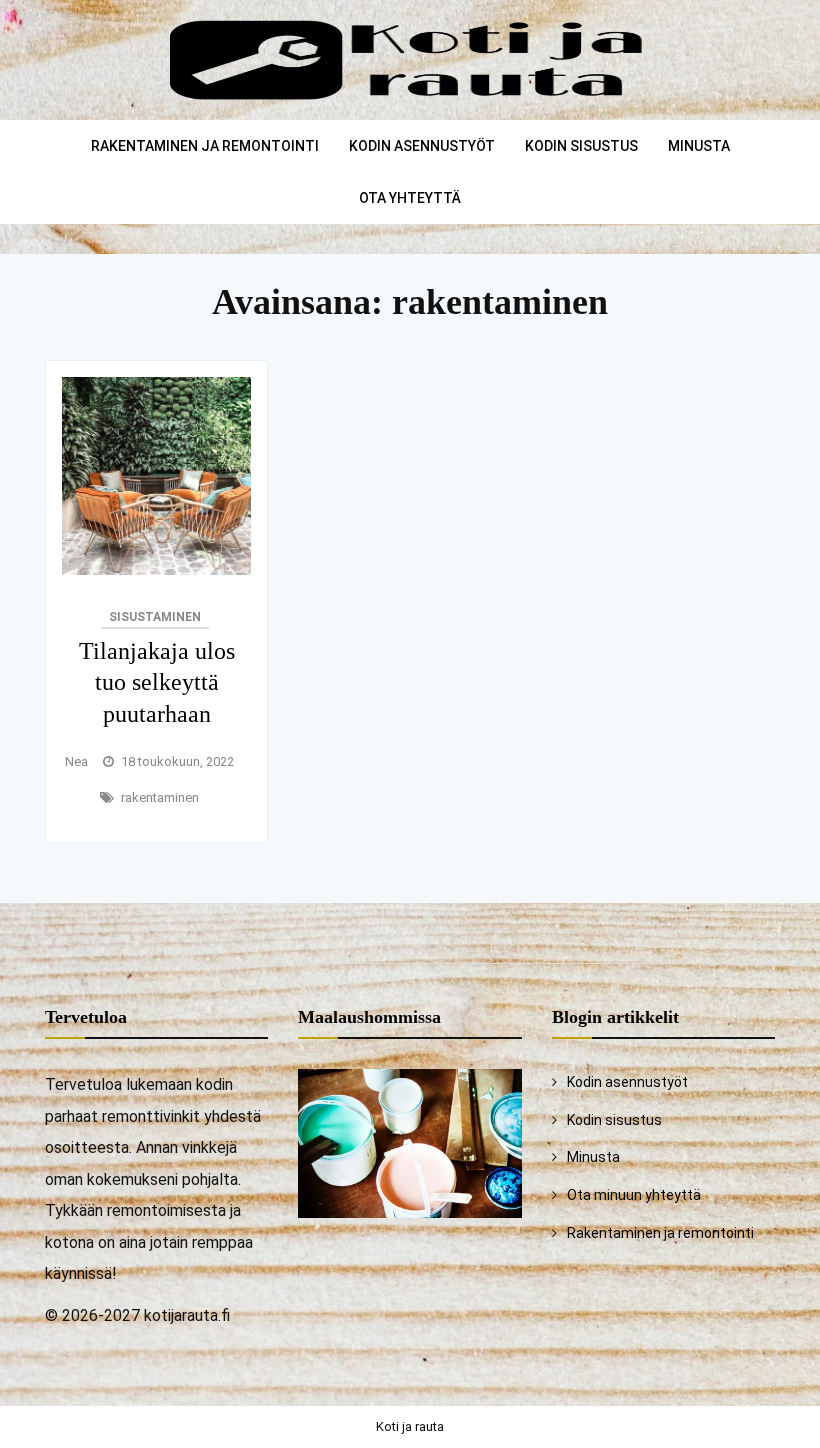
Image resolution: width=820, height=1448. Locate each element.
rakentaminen (160, 797)
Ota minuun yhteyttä (634, 1195)
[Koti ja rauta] (410, 104)
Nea (76, 761)
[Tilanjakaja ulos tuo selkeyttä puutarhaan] (156, 569)
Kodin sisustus (581, 146)
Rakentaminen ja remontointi (205, 146)
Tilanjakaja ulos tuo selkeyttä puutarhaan (157, 682)
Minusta (699, 146)
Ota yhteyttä (410, 198)
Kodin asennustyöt (422, 146)
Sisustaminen (155, 617)
